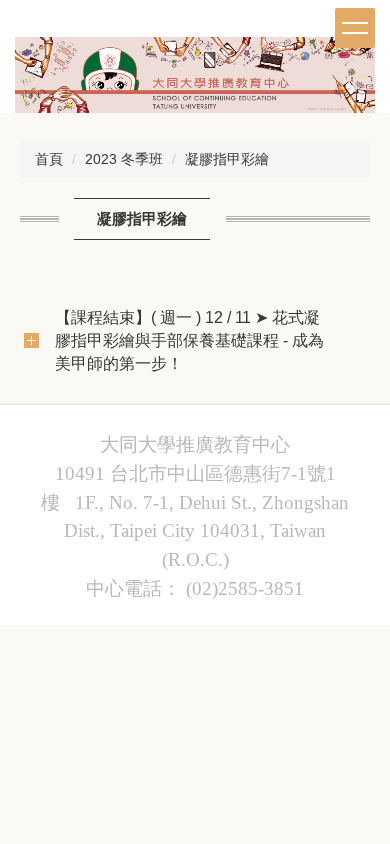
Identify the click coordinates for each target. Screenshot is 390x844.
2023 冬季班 (124, 159)
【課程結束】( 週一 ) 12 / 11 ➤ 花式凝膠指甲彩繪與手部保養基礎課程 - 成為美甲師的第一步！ (189, 340)
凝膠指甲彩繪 (227, 159)
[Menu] (355, 28)
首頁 (49, 159)
